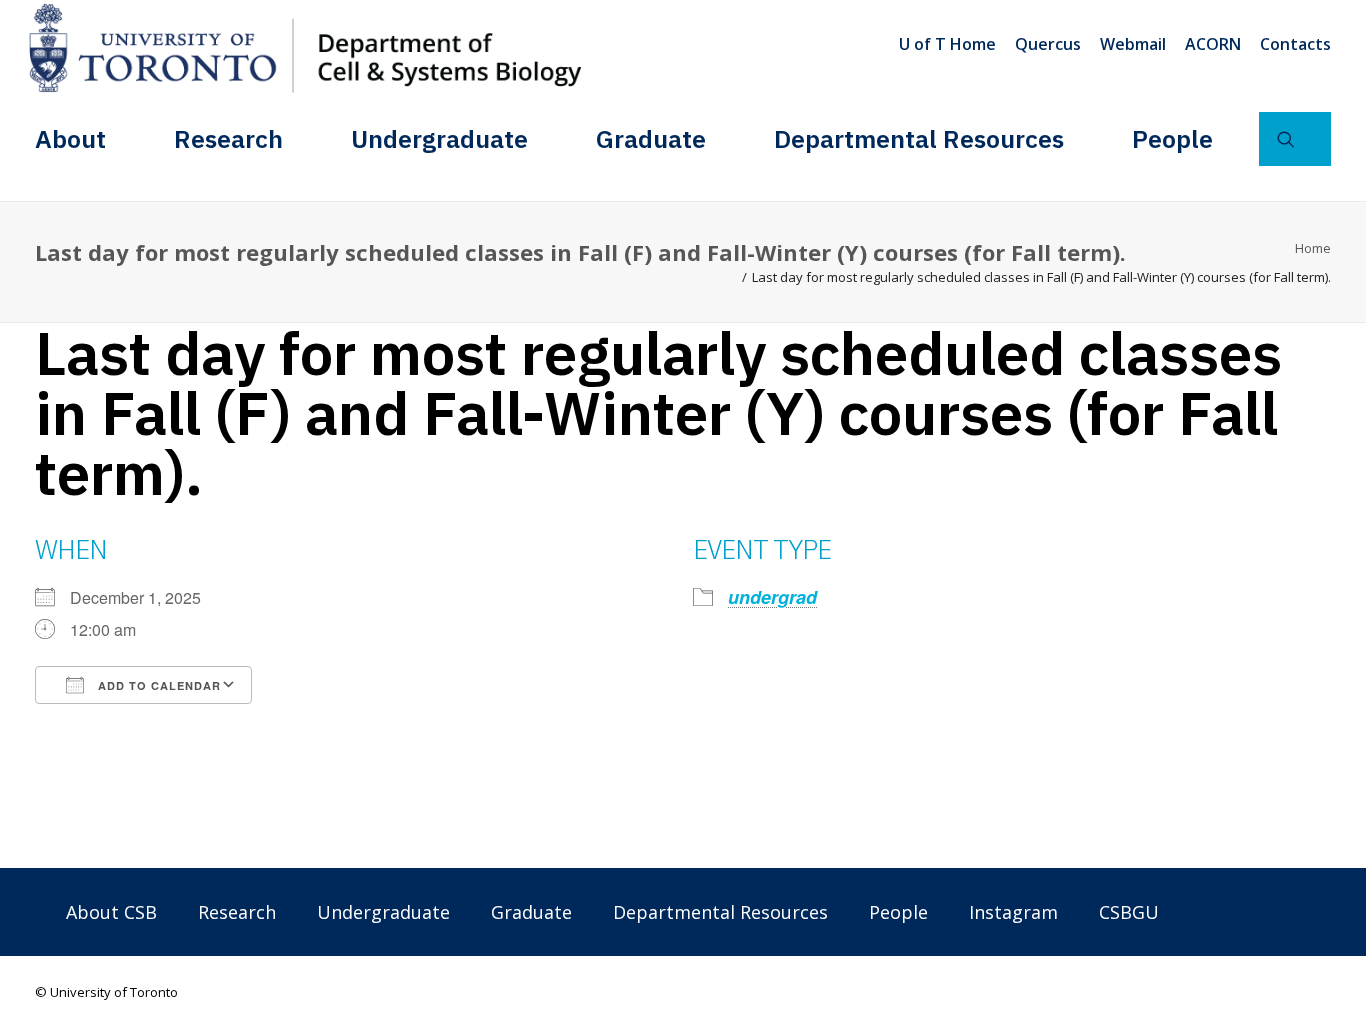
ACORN (1213, 44)
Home (1313, 248)
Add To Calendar (157, 685)
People (1172, 138)
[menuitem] (951, 44)
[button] (1295, 139)
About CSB (111, 912)
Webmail (1133, 44)
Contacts (1295, 44)
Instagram (1013, 912)
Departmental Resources (919, 138)
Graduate (651, 138)
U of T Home (947, 44)
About (70, 138)
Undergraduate (439, 138)
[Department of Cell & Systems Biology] (305, 48)
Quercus (1048, 44)
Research (228, 138)
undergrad (772, 597)
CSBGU (1129, 912)
